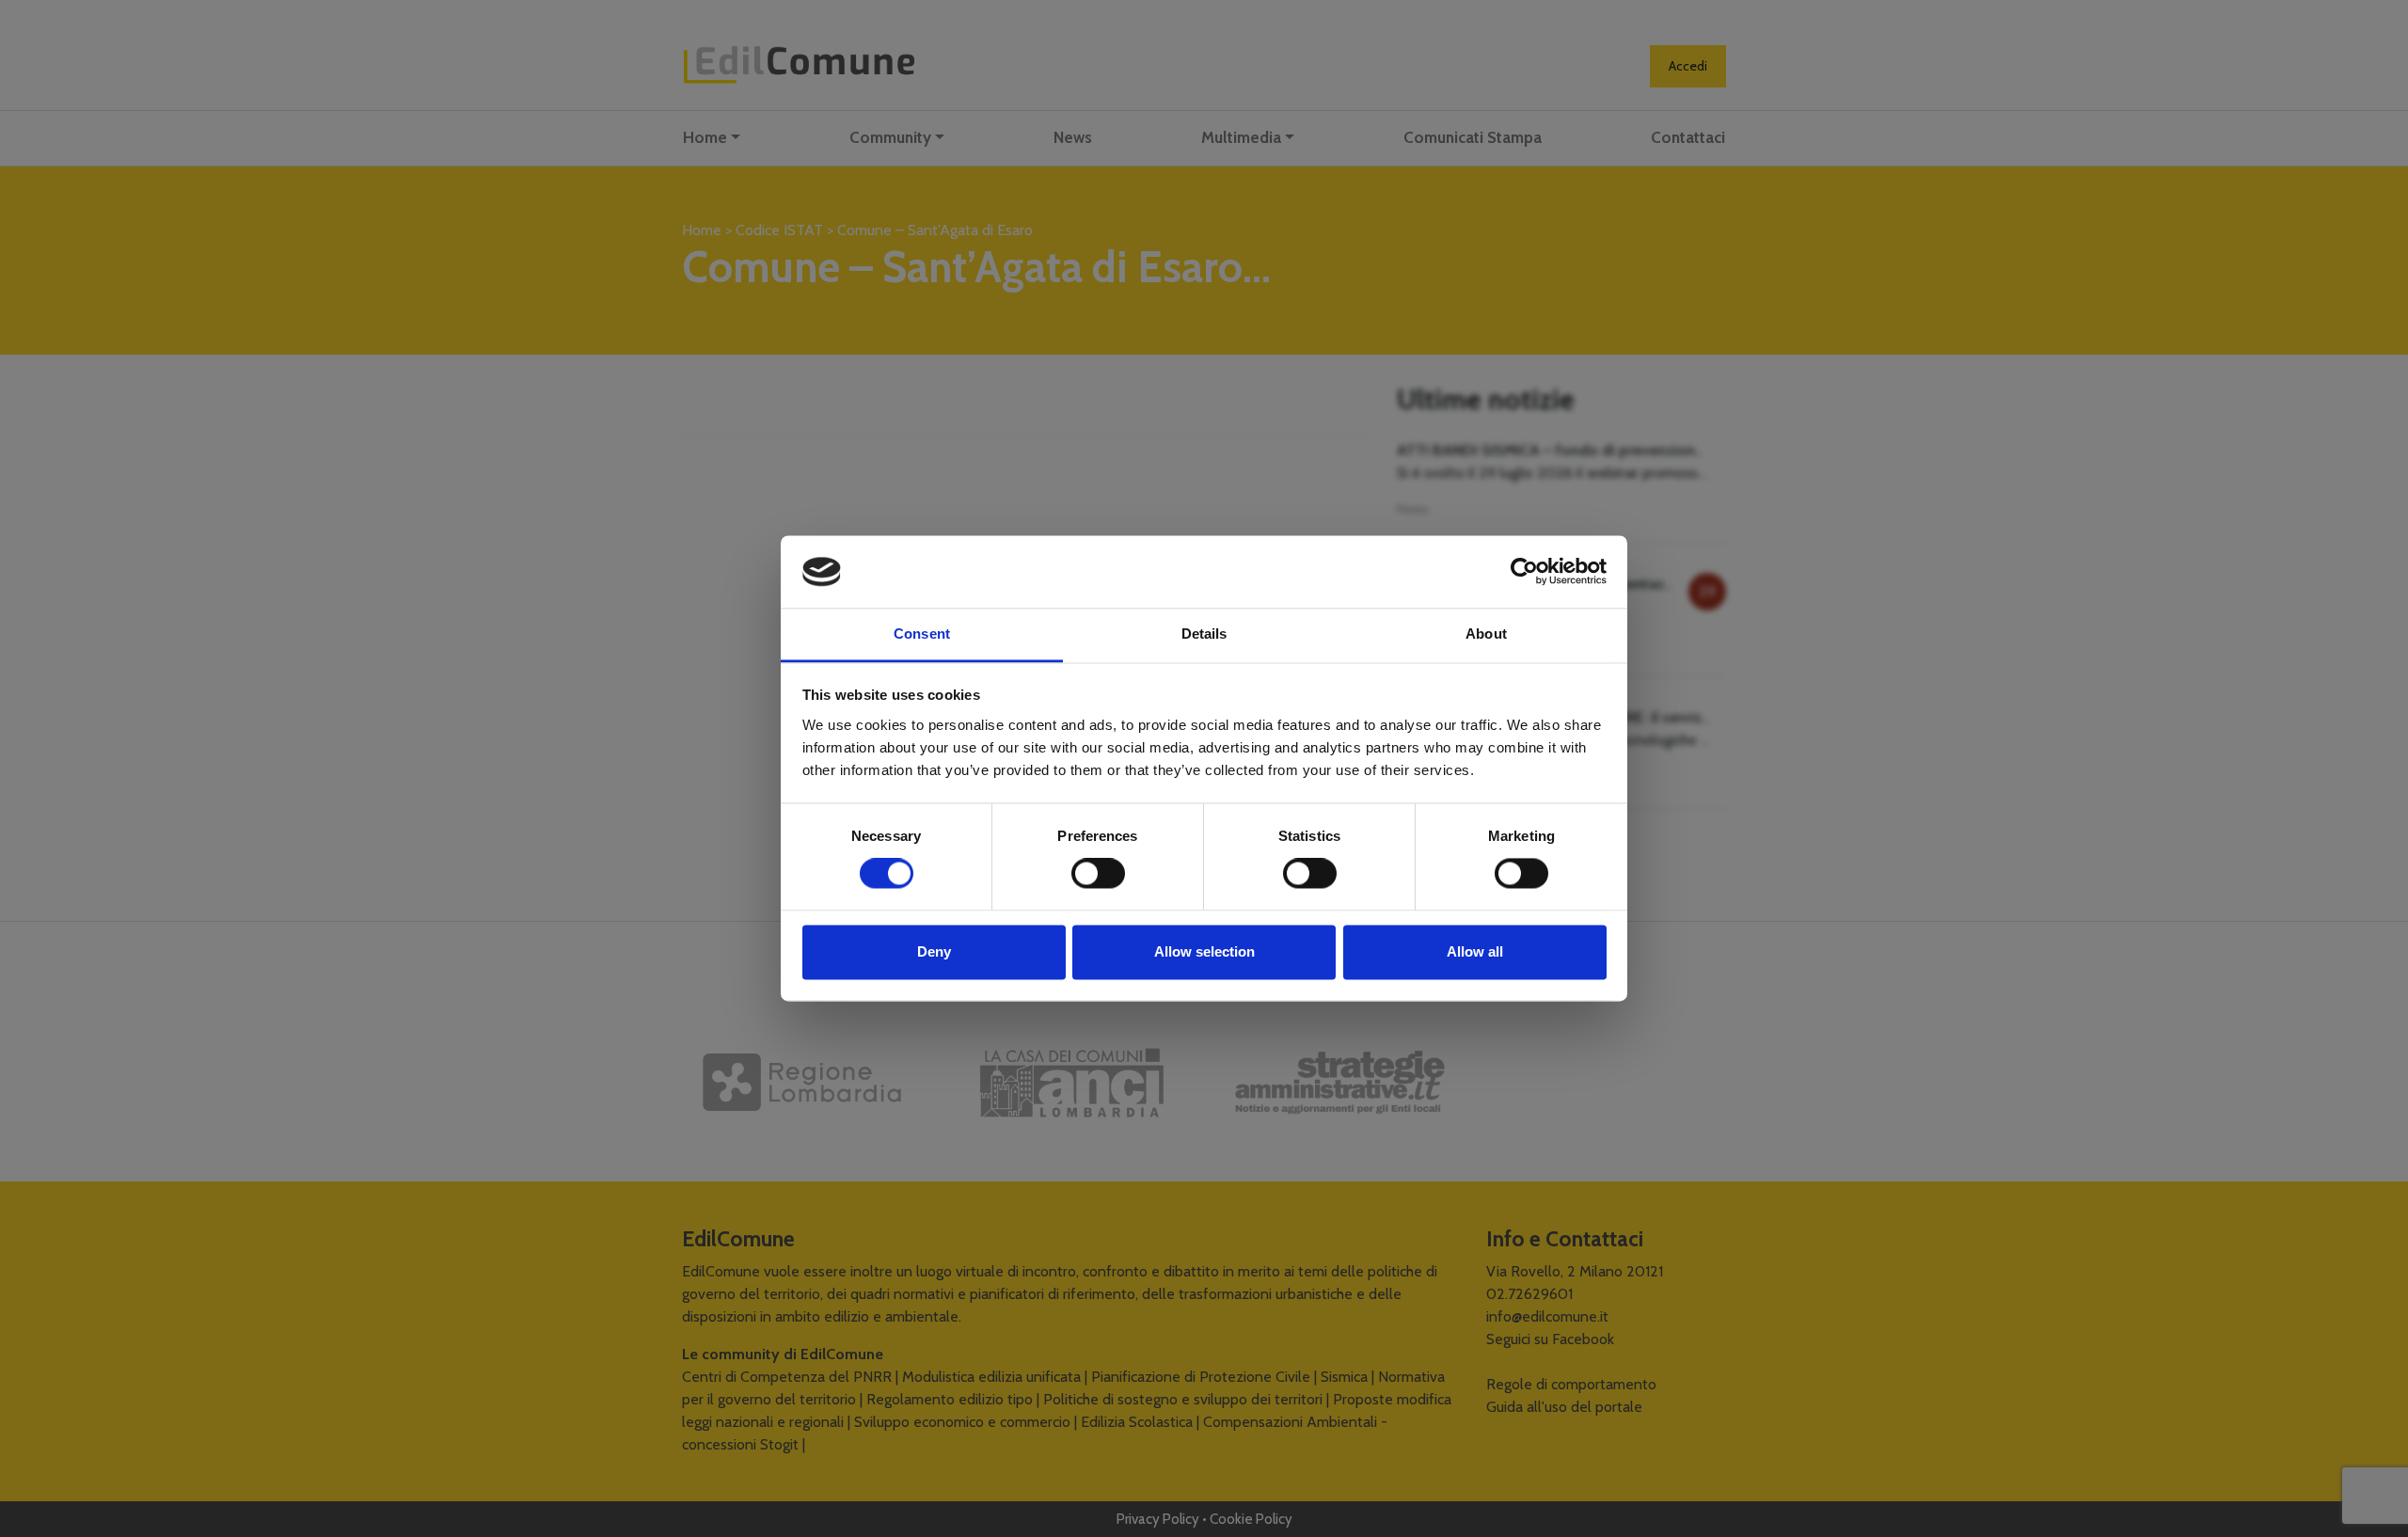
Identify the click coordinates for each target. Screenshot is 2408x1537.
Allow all (1475, 951)
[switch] (1098, 874)
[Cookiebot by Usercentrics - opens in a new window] (1524, 572)
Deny (934, 951)
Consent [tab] (922, 634)
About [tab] (1486, 634)
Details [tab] (1204, 634)
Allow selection (1204, 951)
